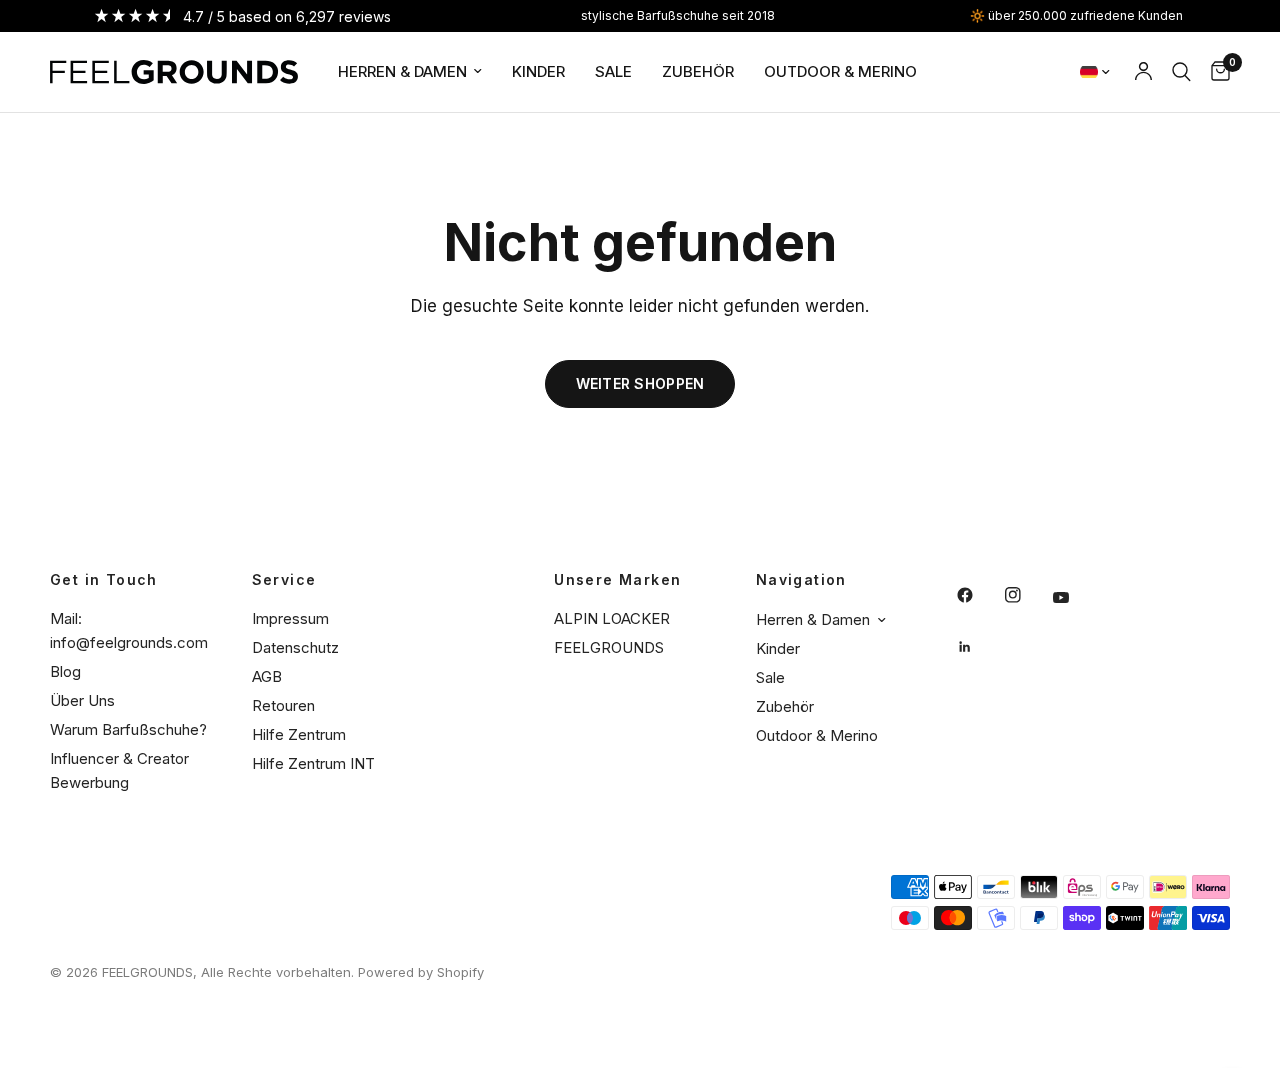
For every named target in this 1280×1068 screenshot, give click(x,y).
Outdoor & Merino (840, 71)
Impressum (290, 618)
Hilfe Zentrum (299, 734)
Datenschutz (295, 647)
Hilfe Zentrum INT (313, 763)
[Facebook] (979, 595)
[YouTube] (1075, 598)
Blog (65, 671)
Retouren (283, 705)
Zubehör (698, 71)
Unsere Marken (617, 580)
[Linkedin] (979, 647)
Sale (613, 71)
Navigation (801, 580)
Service (284, 580)
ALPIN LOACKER (612, 618)
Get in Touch (104, 580)
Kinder (538, 71)
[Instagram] (1027, 595)
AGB (267, 676)
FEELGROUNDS (609, 647)
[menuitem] (410, 72)
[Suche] (1181, 72)
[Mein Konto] (1143, 72)
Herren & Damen (402, 71)
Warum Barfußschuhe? (128, 729)
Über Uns (82, 700)
